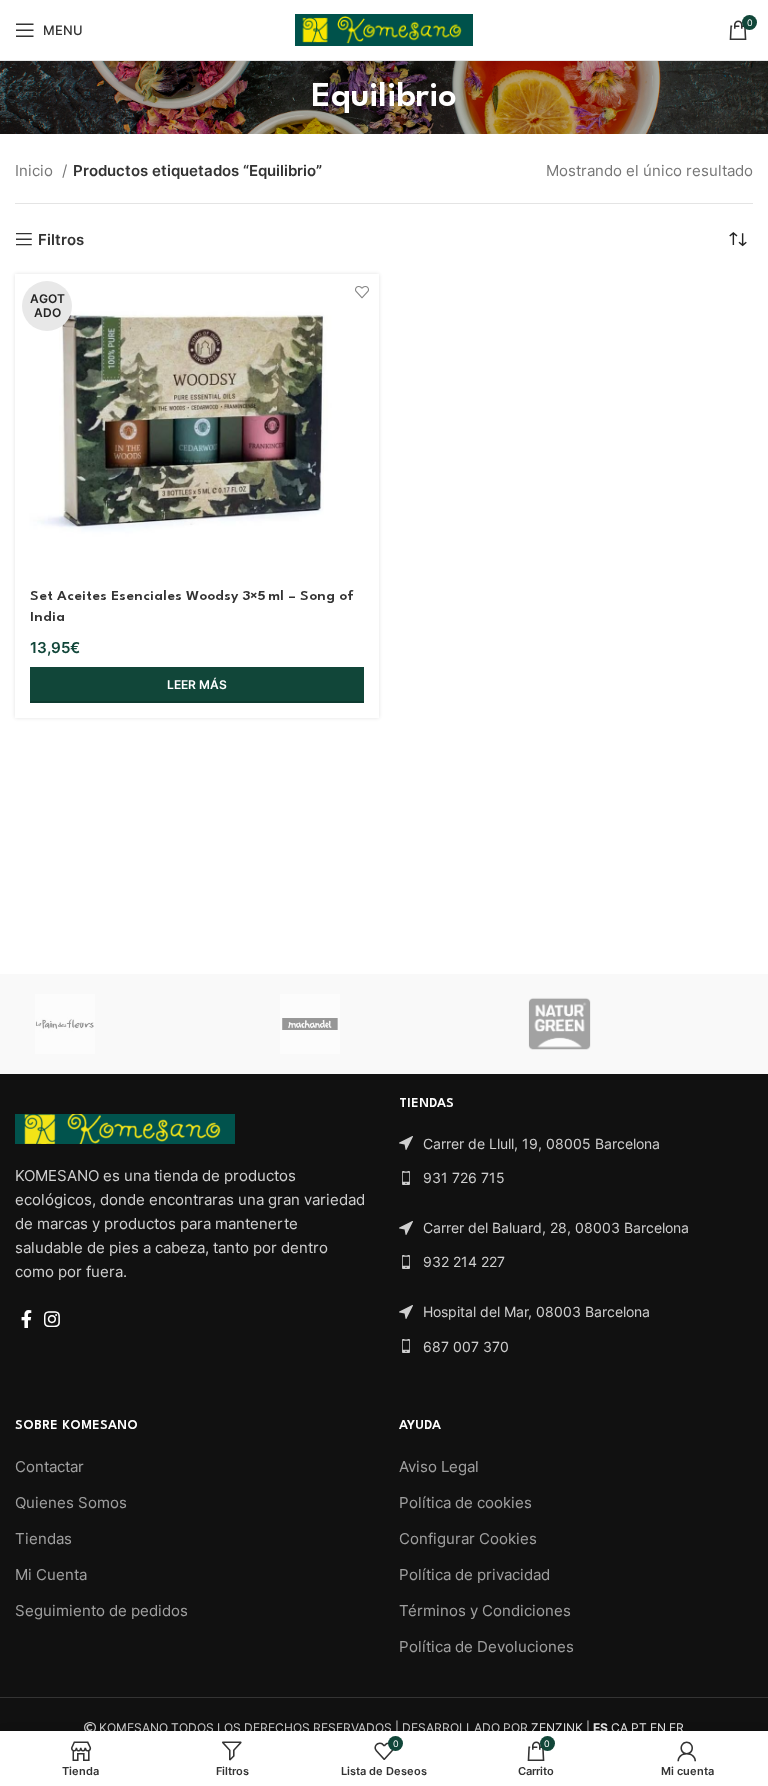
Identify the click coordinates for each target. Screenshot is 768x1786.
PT (639, 1727)
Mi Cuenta (51, 1574)
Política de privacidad (474, 1574)
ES (600, 1727)
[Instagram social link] (52, 1319)
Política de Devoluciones (486, 1646)
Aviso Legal (439, 1466)
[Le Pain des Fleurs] (138, 1024)
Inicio (36, 170)
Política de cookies (465, 1502)
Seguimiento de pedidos (101, 1610)
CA (619, 1727)
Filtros (61, 239)
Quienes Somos (71, 1502)
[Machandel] (383, 1024)
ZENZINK (557, 1727)
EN (658, 1727)
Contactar (49, 1466)
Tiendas (43, 1538)
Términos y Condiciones (485, 1610)
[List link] (576, 1144)
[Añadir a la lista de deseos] (361, 291)
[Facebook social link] (26, 1319)
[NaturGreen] (629, 1024)
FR (676, 1727)
